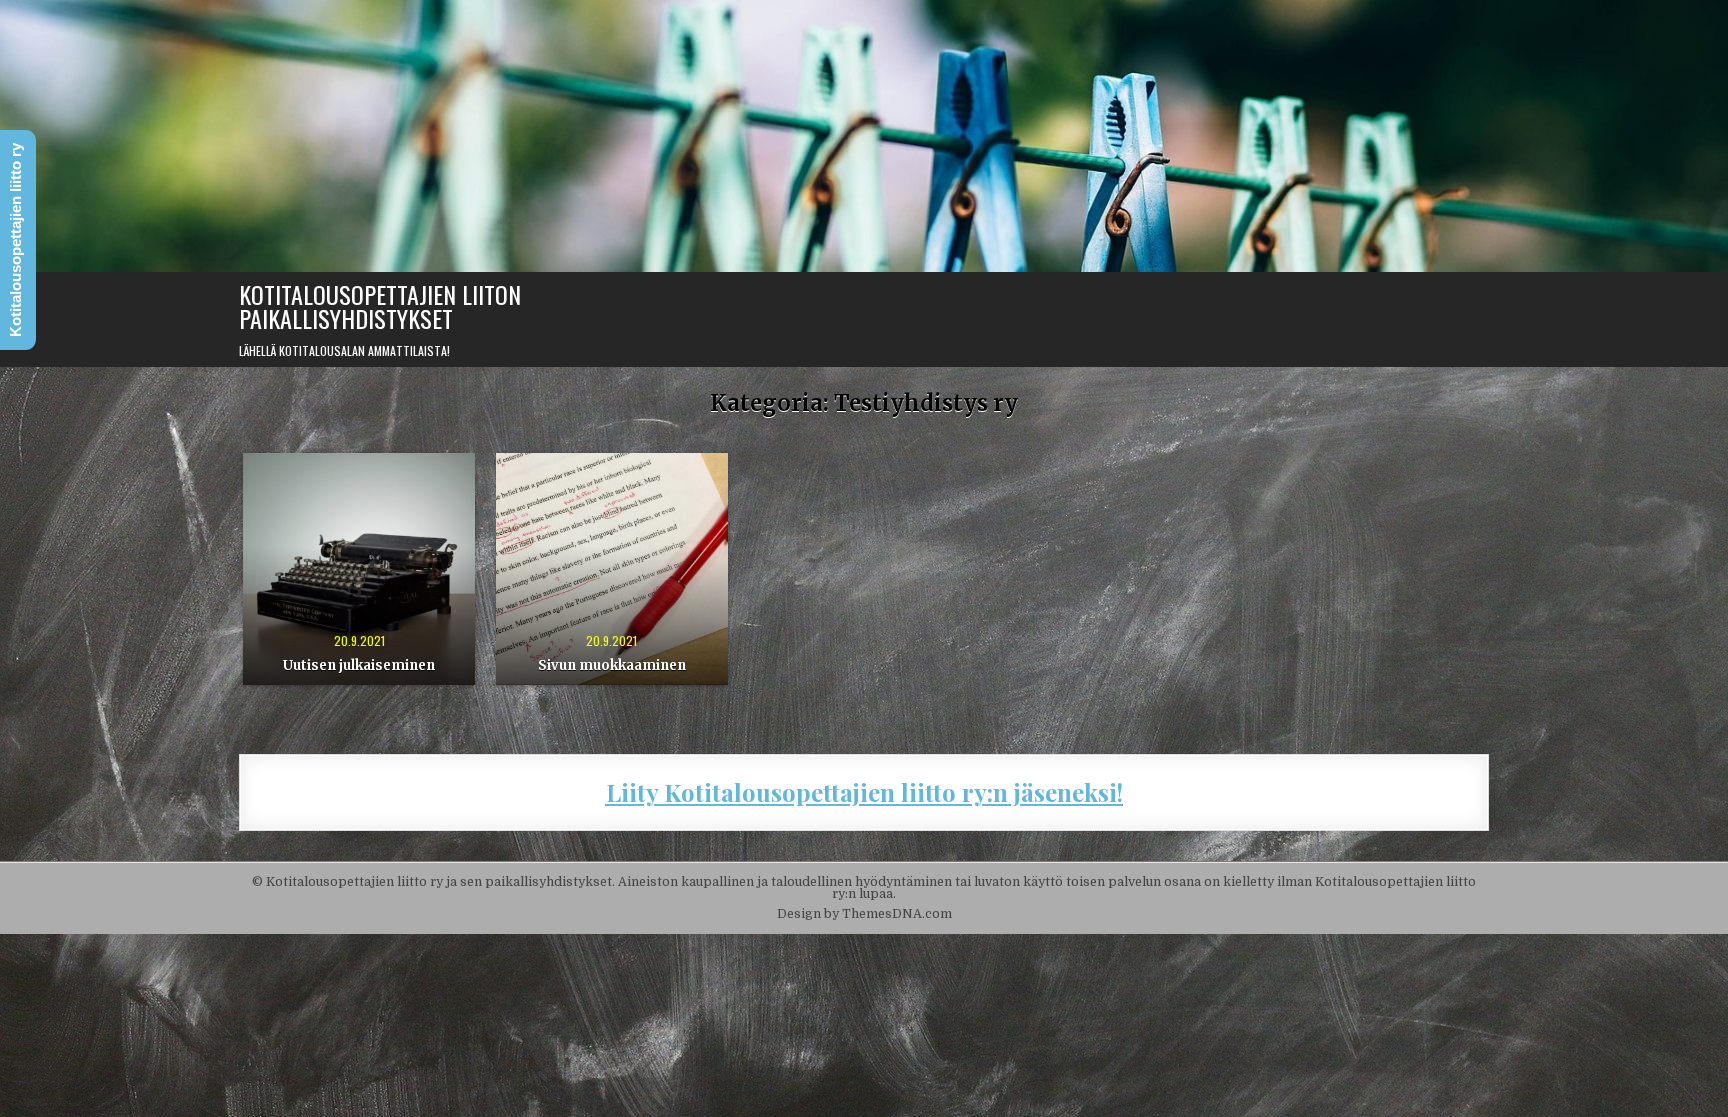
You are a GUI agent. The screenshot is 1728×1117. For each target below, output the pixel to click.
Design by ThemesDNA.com (864, 914)
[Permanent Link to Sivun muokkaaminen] (612, 569)
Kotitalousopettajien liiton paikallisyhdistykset (380, 306)
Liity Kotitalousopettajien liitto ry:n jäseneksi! (864, 792)
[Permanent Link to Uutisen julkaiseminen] (359, 569)
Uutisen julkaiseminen (359, 665)
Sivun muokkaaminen (612, 665)
